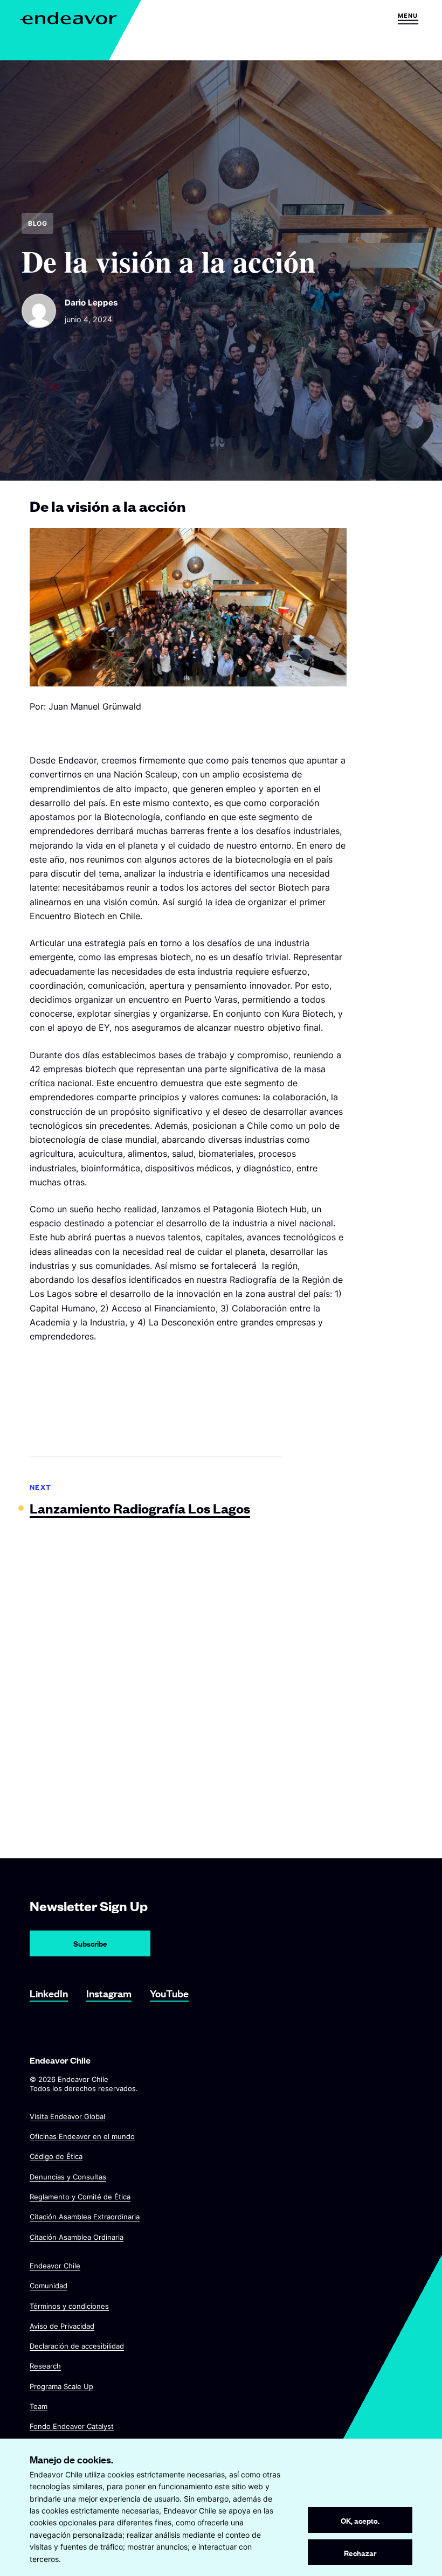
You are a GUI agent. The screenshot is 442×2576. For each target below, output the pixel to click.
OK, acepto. (360, 2520)
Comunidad (49, 2286)
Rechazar (360, 2553)
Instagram (109, 1993)
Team (39, 2406)
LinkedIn (49, 1993)
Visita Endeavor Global (67, 2116)
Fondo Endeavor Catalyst (72, 2426)
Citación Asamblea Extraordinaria (85, 2217)
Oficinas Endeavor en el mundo (82, 2136)
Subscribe (90, 1943)
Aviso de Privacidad (62, 2326)
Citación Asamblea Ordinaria (77, 2237)
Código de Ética (56, 2156)
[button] (408, 18)
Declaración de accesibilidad (77, 2346)
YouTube (169, 1993)
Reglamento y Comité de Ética (80, 2197)
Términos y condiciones (69, 2306)
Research (45, 2366)
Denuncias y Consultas (68, 2176)
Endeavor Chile (55, 2266)
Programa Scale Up (61, 2386)
